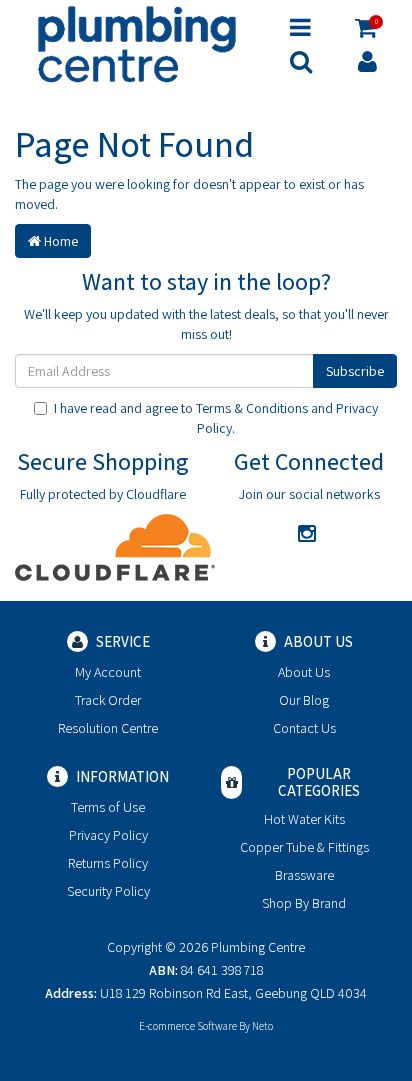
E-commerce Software (188, 1026)
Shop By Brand (304, 903)
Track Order (108, 700)
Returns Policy (108, 863)
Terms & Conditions (252, 408)
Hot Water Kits (304, 819)
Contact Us (304, 728)
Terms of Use (108, 807)
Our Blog (304, 700)
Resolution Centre (108, 728)
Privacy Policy (108, 835)
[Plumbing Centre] (137, 43)
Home (59, 241)
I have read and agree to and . (216, 418)
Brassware (304, 875)
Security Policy (108, 891)
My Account (108, 672)
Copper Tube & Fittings (304, 847)
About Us (304, 672)
